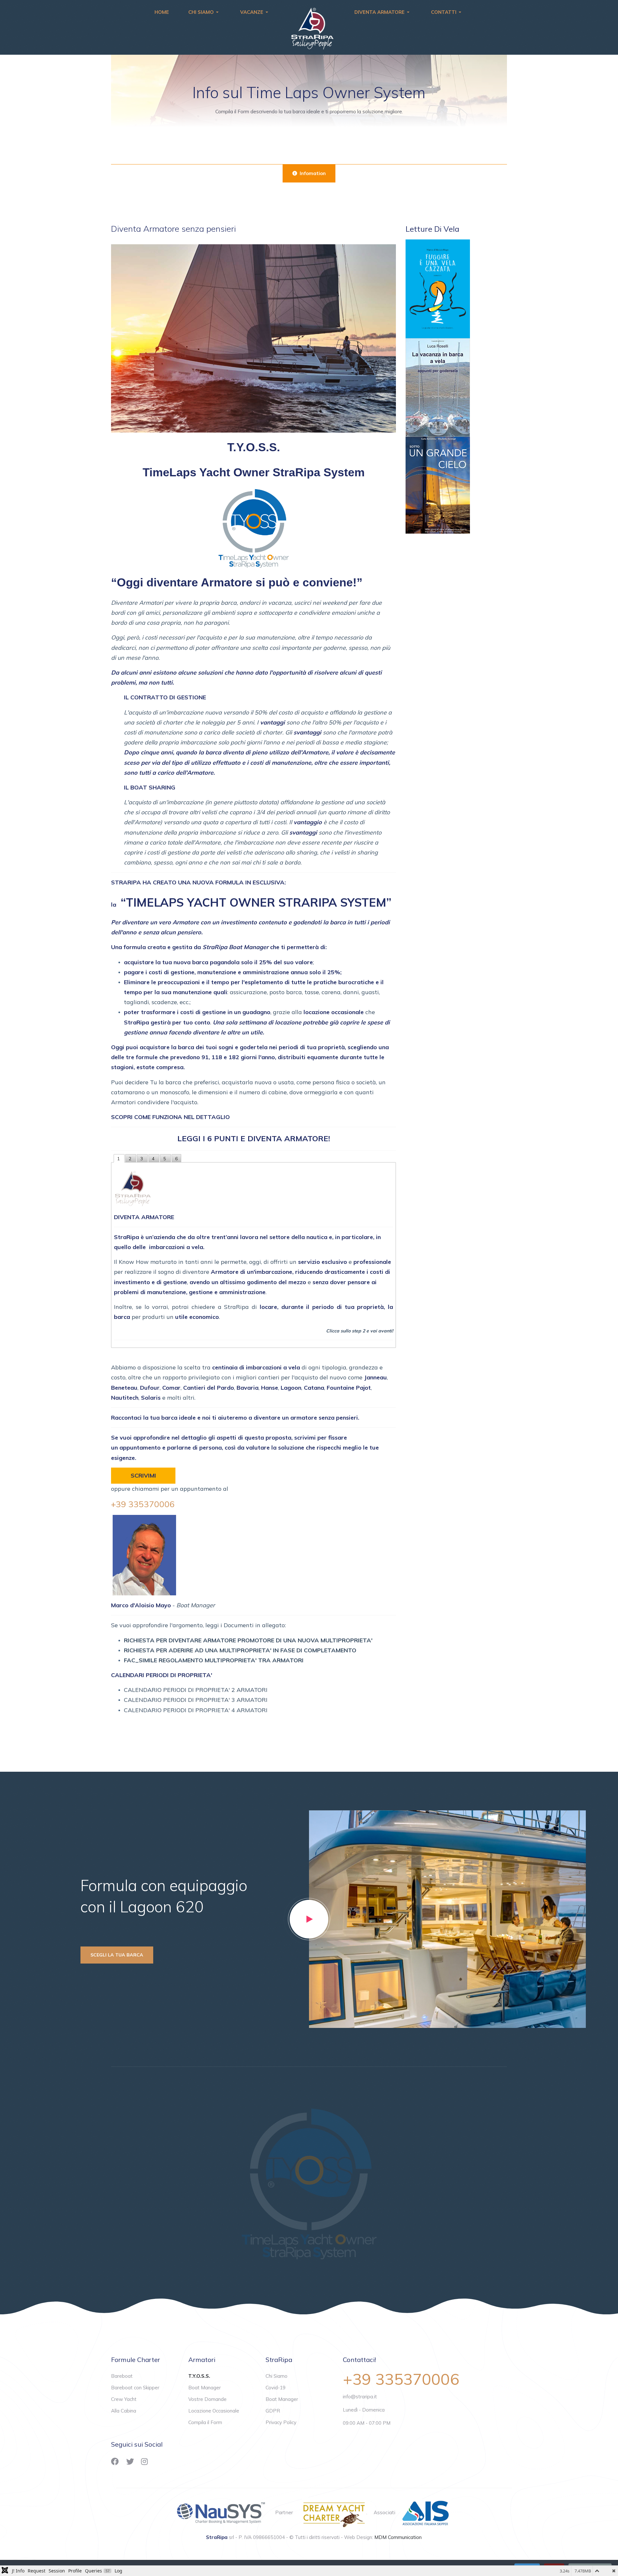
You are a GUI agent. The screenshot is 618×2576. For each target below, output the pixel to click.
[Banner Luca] (438, 387)
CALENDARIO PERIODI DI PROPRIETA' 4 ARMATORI (196, 1710)
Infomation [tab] (312, 173)
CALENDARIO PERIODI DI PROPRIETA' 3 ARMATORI (196, 1700)
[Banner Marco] (438, 289)
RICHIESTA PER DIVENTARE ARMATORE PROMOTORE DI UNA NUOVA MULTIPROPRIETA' (248, 1640)
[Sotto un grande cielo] (438, 485)
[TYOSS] (309, 2182)
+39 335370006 (143, 1504)
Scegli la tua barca (117, 1955)
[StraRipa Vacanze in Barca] (313, 27)
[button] (205, 12)
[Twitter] (130, 2461)
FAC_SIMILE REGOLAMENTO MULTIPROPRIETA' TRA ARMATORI (214, 1660)
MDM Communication (398, 2537)
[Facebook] (115, 2461)
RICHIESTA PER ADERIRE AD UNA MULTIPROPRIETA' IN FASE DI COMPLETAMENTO (240, 1650)
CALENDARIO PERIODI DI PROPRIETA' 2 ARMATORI (196, 1690)
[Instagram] (144, 2461)
